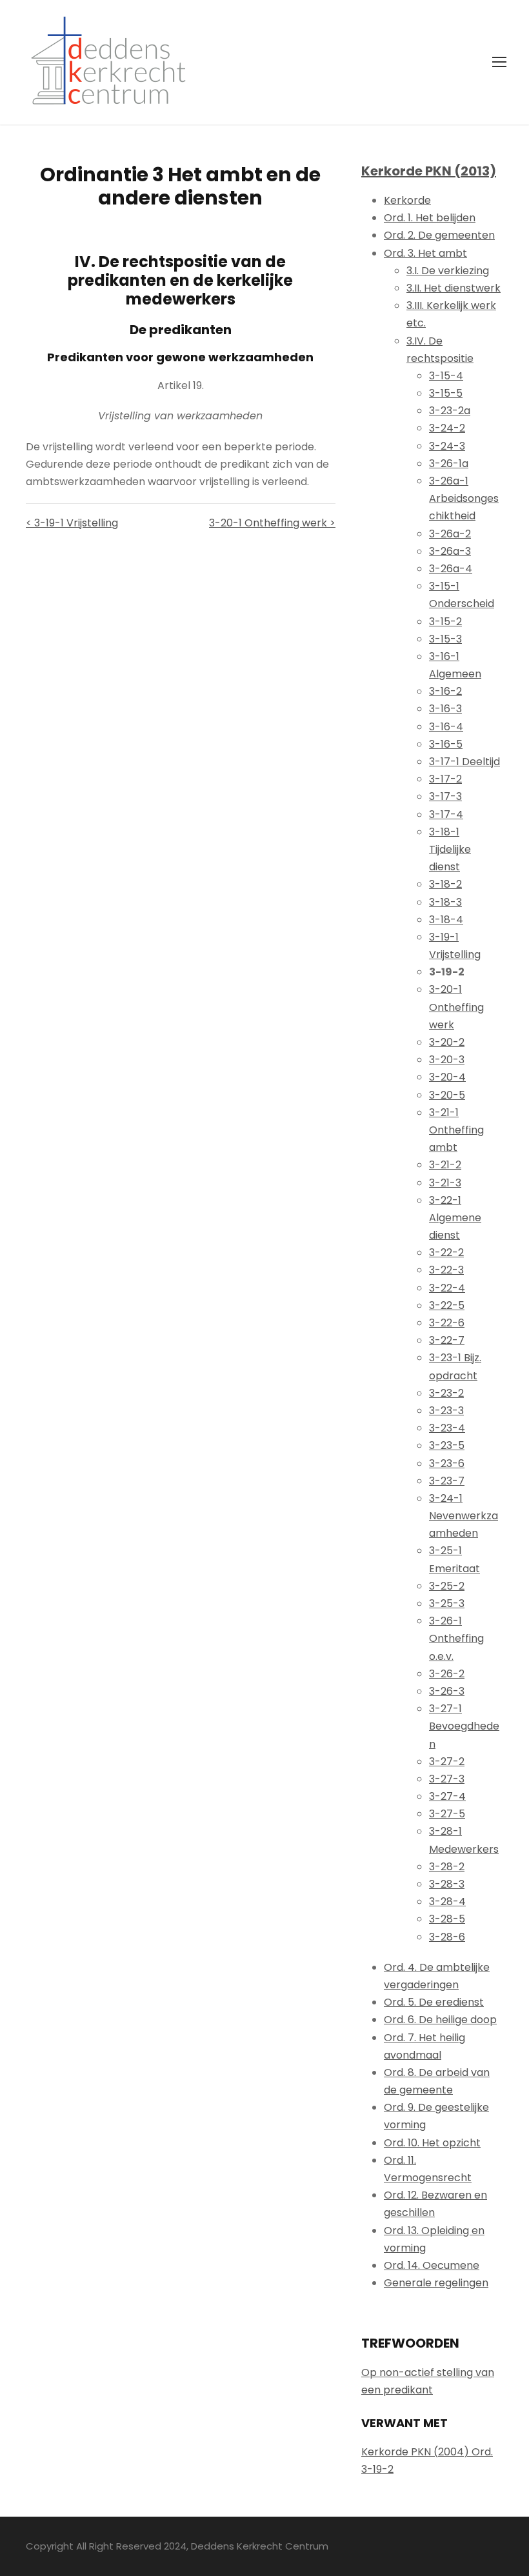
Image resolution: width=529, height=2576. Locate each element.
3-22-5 (447, 1305)
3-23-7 (447, 1481)
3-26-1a (449, 464)
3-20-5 (447, 1095)
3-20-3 (447, 1060)
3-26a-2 (450, 534)
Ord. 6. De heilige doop (440, 2020)
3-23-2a (450, 411)
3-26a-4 (451, 569)
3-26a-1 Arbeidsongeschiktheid (464, 498)
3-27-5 (447, 1814)
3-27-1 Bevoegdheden (464, 1726)
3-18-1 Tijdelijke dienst (450, 849)
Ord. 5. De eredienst (434, 2002)
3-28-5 (447, 1919)
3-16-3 (445, 709)
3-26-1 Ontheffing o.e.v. (456, 1638)
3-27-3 (447, 1779)
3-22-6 (447, 1323)
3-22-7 (447, 1340)
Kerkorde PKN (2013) (429, 171)
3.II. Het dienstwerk (454, 288)
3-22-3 (446, 1270)
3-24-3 (447, 446)
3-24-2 (447, 428)
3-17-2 (445, 779)
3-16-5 (446, 744)
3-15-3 (445, 639)
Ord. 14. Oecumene (432, 2265)
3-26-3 (447, 1691)
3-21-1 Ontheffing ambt (456, 1130)
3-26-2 (447, 1674)
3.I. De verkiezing (448, 271)
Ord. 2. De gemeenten (439, 235)
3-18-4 (446, 920)
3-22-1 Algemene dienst (455, 1218)
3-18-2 (445, 884)
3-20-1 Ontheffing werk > (272, 523)
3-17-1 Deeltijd (464, 762)
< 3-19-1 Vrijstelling (72, 523)
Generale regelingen (436, 2283)
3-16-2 (445, 691)
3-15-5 (446, 393)
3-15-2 (445, 622)
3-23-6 (447, 1463)
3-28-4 (447, 1902)
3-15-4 (446, 376)
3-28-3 (447, 1884)
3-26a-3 (450, 551)
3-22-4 (447, 1288)
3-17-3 (445, 796)
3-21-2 (445, 1165)
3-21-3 (445, 1183)
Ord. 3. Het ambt (425, 253)
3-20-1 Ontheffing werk (456, 1007)
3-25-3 (447, 1603)
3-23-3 (446, 1411)
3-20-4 (447, 1077)
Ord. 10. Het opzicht (432, 2143)
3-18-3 (445, 902)
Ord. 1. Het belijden (430, 218)
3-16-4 (446, 727)
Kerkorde (407, 200)
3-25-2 (447, 1586)
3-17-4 (446, 814)
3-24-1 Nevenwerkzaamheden (464, 1516)
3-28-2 (447, 1867)
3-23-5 (447, 1445)
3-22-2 (446, 1253)
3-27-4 (447, 1796)
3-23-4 (447, 1428)
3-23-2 (446, 1393)
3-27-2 (447, 1762)
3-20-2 (447, 1042)
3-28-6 (447, 1937)
